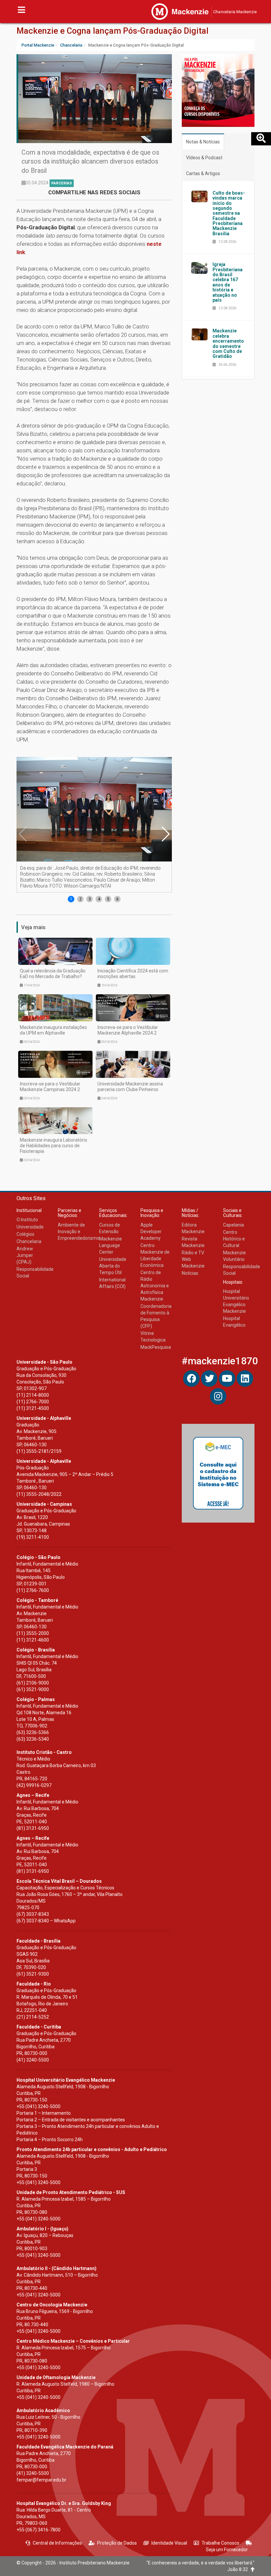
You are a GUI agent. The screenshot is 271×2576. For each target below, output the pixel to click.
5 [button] (108, 899)
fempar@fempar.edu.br (41, 2480)
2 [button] (80, 899)
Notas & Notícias (203, 142)
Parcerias (62, 183)
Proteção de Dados (117, 2543)
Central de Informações (57, 2543)
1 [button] (71, 899)
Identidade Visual (169, 2543)
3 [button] (90, 899)
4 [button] (99, 899)
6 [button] (117, 899)
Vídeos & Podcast (204, 158)
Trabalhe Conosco (220, 2543)
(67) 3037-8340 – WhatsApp (46, 1921)
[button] (165, 834)
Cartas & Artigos (203, 173)
